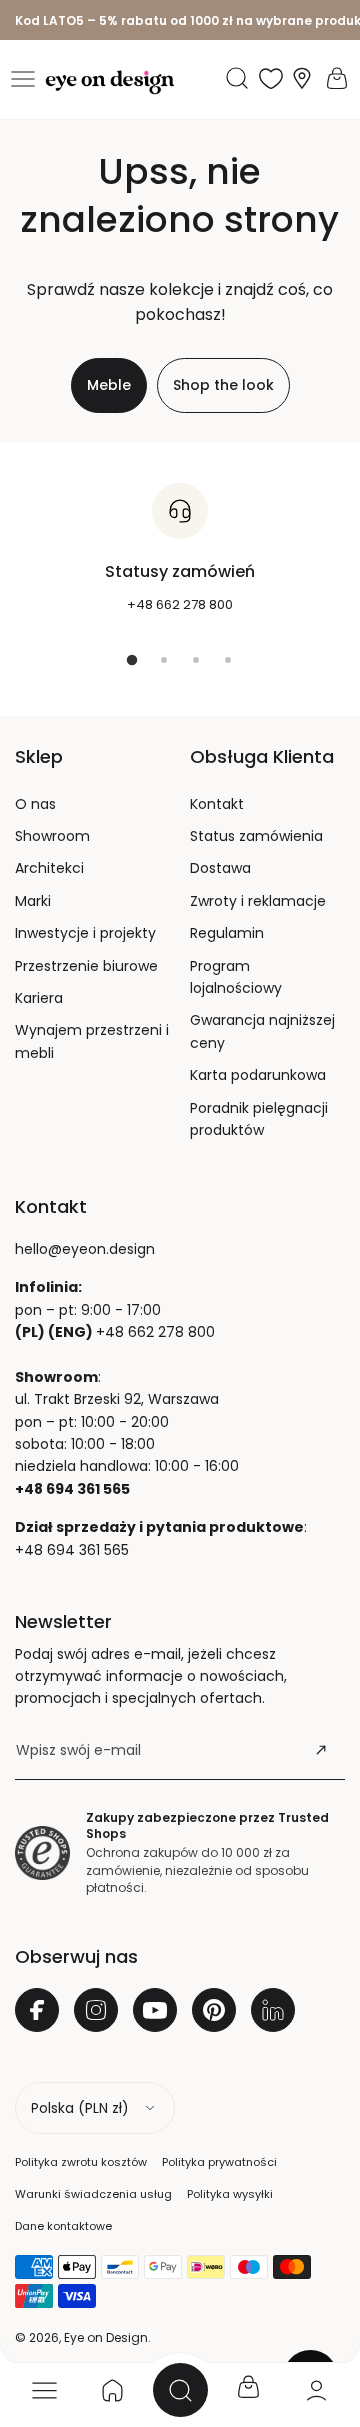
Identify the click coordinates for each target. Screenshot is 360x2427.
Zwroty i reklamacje (258, 901)
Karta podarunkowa (258, 1075)
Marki (33, 901)
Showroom (52, 836)
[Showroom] (302, 78)
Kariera (39, 998)
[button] (23, 79)
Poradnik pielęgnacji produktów (259, 1119)
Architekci (49, 868)
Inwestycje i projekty (85, 933)
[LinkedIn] (273, 2010)
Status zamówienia (256, 836)
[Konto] (316, 2390)
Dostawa (220, 868)
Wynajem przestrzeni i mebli (92, 1041)
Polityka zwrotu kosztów (81, 2162)
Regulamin (227, 933)
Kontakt (217, 804)
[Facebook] (37, 2010)
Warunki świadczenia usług (93, 2194)
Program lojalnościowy (236, 977)
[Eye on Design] (110, 82)
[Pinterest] (214, 2010)
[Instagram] (96, 2010)
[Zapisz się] (321, 1750)
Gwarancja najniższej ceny (262, 1031)
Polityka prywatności (219, 2162)
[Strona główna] (112, 2390)
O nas (35, 804)
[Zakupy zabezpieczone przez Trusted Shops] (42, 1853)
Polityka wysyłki (230, 2194)
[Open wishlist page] (271, 78)
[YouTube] (155, 2010)
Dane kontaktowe (63, 2226)
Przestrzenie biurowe (86, 966)
